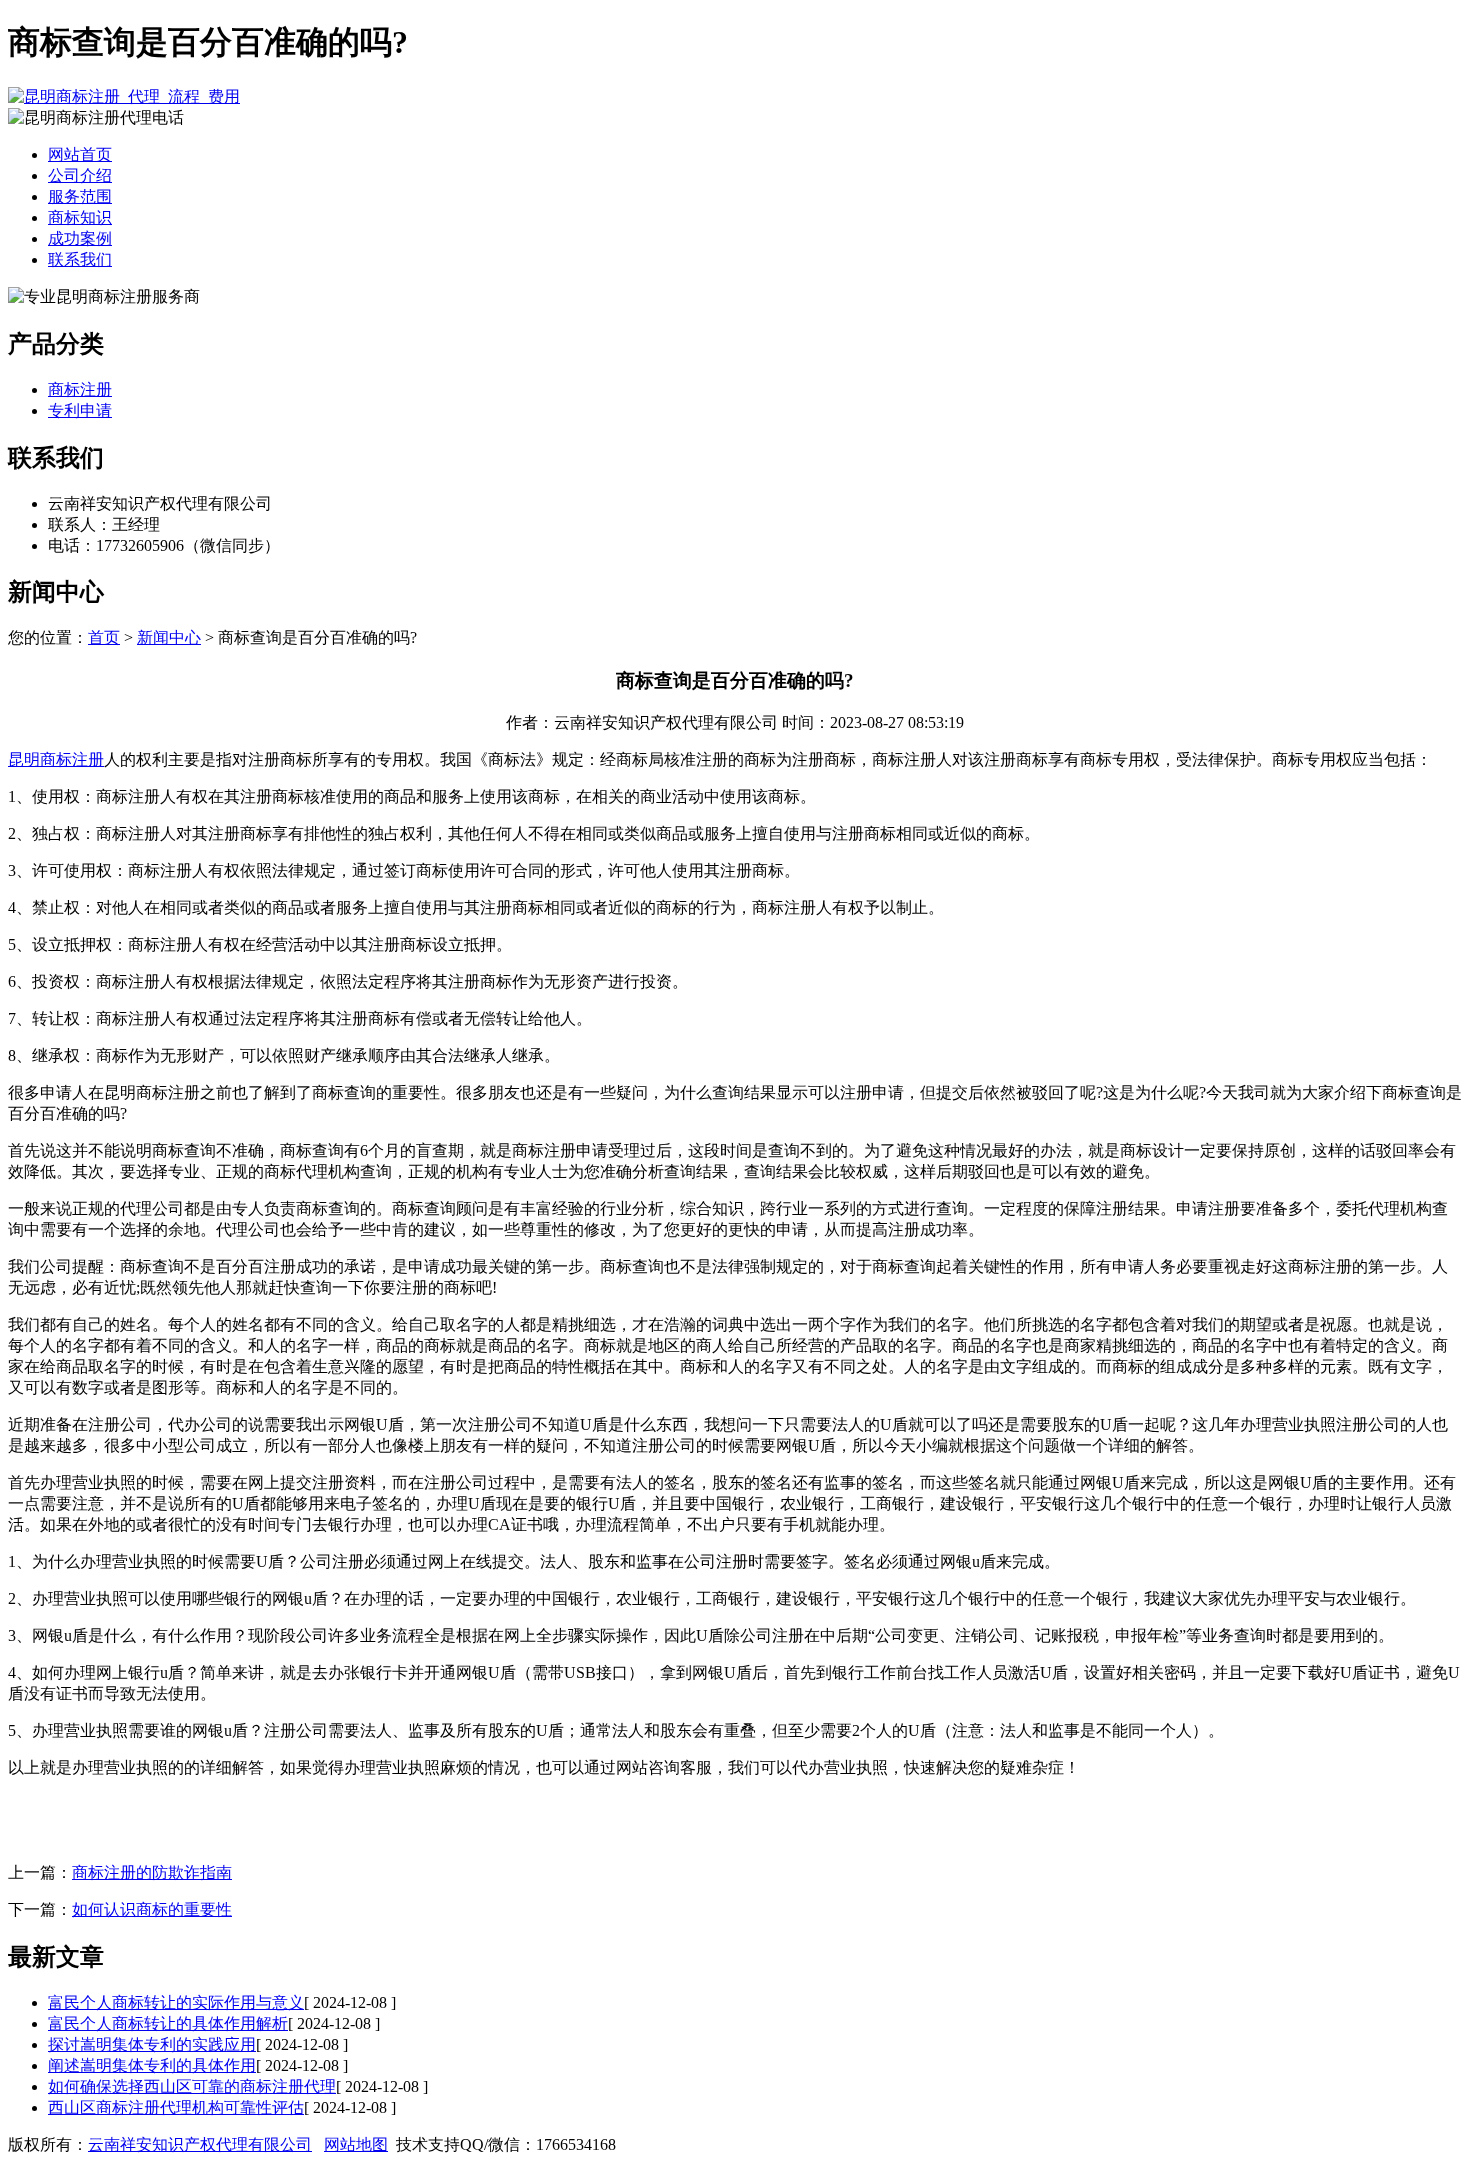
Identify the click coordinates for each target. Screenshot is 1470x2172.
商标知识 (80, 217)
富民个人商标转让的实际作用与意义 (176, 2002)
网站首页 (80, 154)
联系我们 (80, 259)
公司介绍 (80, 175)
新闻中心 (169, 637)
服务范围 (80, 196)
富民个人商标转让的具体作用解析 (168, 2023)
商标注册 (80, 389)
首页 (104, 637)
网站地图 (356, 2144)
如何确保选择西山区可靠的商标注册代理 (192, 2086)
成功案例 (80, 238)
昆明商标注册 (56, 759)
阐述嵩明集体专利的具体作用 (152, 2065)
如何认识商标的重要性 (152, 1909)
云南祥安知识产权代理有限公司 (200, 2144)
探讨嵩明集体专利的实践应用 (152, 2044)
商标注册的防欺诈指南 (152, 1872)
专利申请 (80, 410)
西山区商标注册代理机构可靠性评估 (176, 2107)
